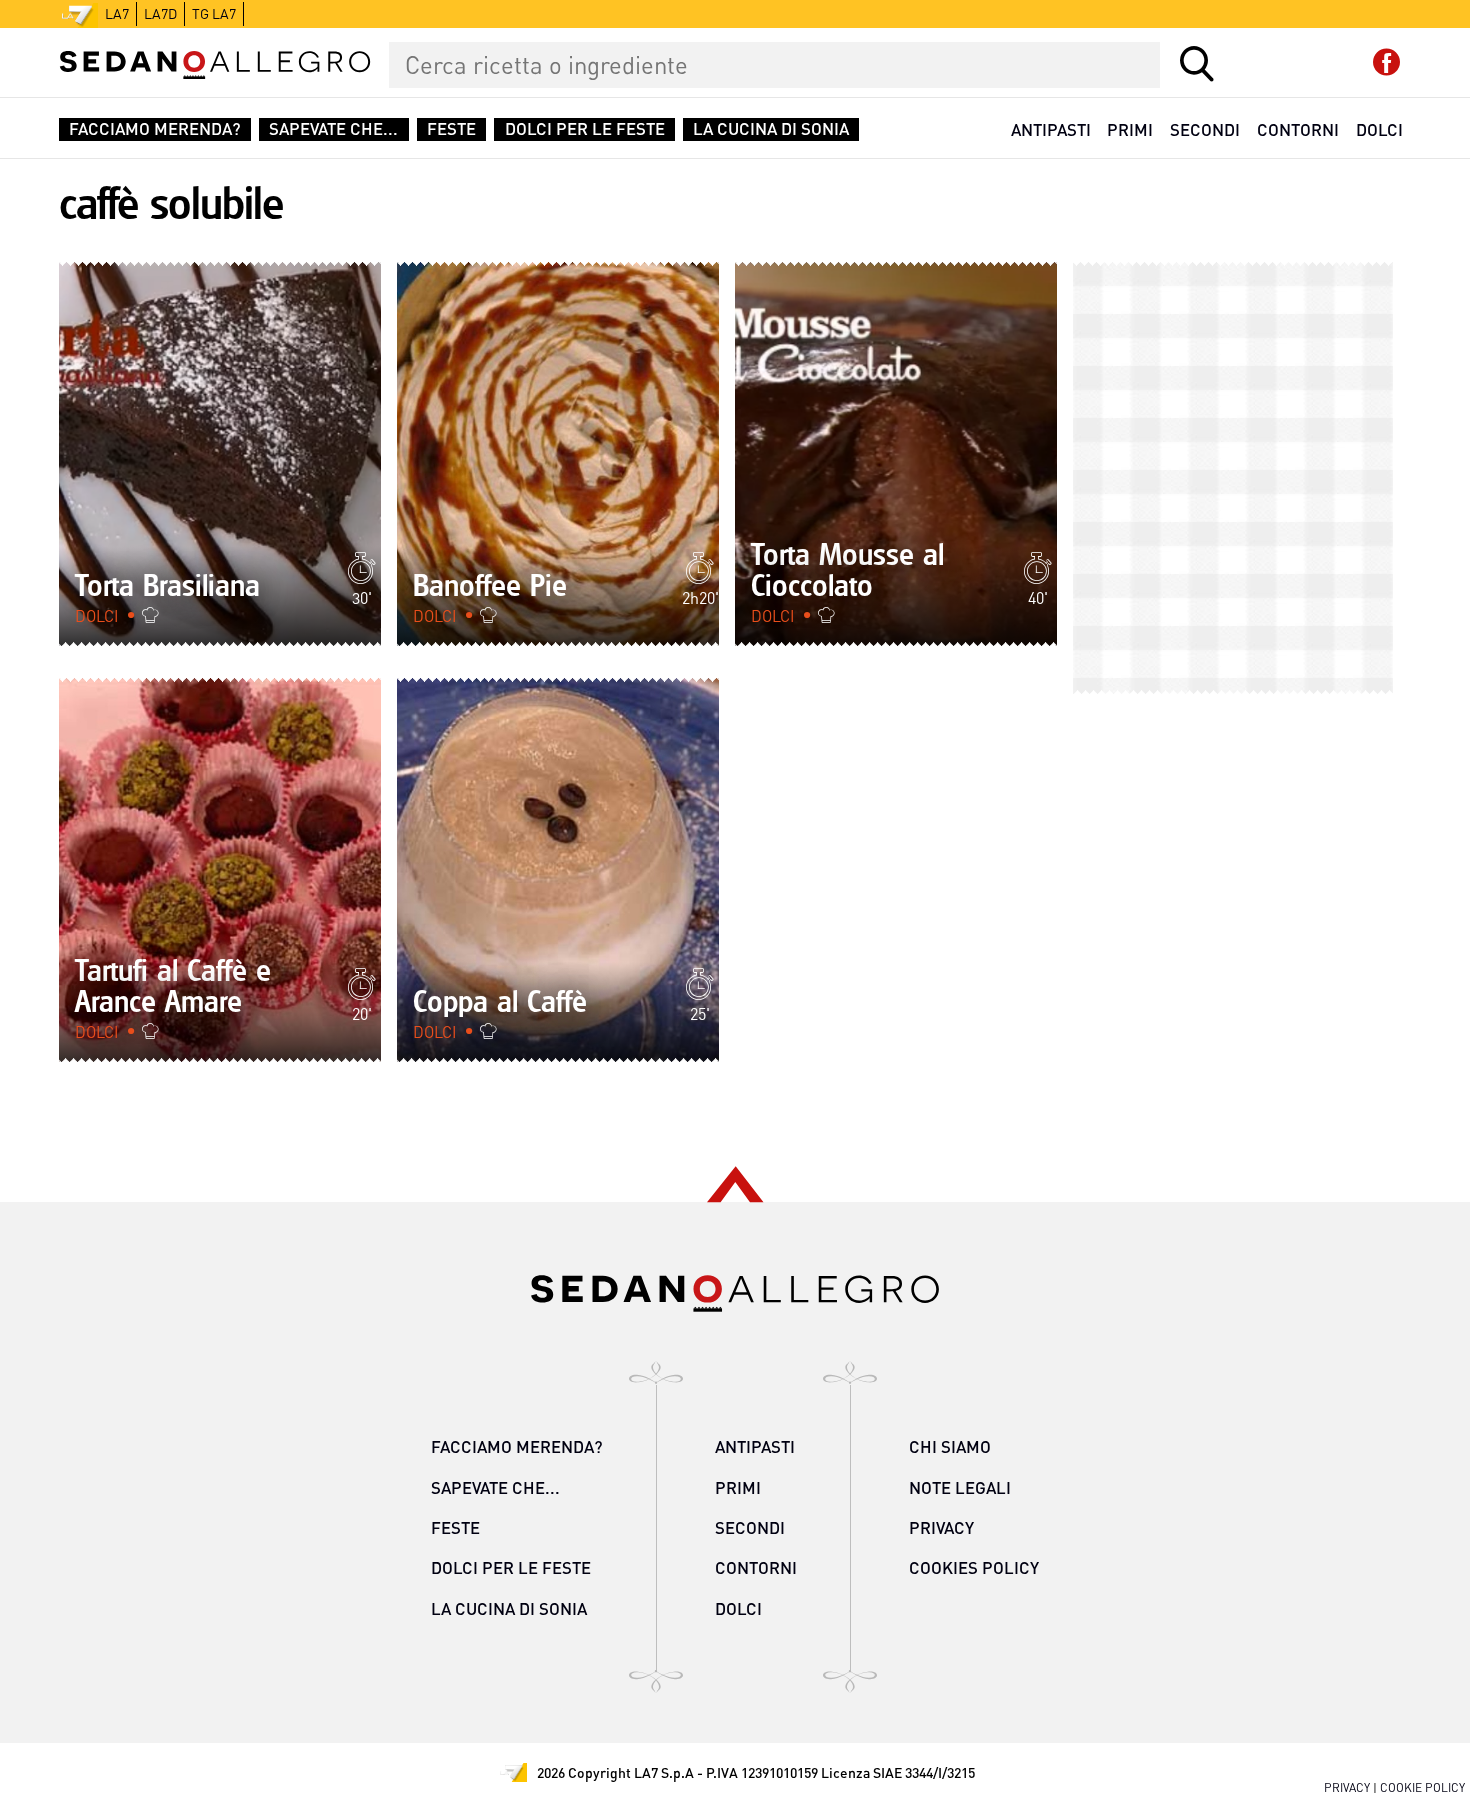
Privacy (941, 1527)
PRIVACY (1347, 1787)
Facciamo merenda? (155, 129)
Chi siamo (950, 1446)
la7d (160, 13)
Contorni (1298, 129)
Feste (451, 129)
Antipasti (1051, 129)
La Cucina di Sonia (771, 129)
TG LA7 (214, 13)
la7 (117, 13)
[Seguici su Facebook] (1386, 62)
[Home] (215, 65)
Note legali (960, 1487)
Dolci (1379, 129)
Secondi (1205, 129)
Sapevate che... (333, 129)
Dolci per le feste (585, 129)
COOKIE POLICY (1422, 1787)
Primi (1130, 129)
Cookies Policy (974, 1567)
